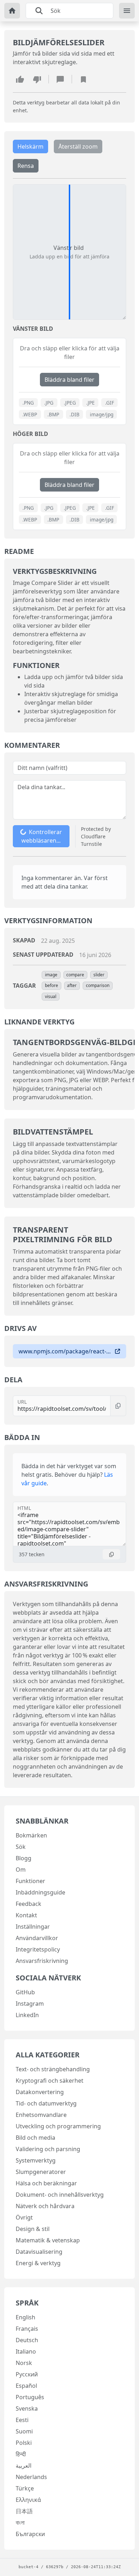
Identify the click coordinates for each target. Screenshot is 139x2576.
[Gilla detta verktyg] (20, 79)
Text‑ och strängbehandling (53, 2069)
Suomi (24, 2431)
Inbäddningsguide (40, 1892)
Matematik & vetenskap (48, 2240)
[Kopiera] (118, 1406)
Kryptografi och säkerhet (50, 2081)
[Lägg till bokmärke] (83, 79)
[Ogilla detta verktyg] (37, 79)
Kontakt (26, 1915)
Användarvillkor (37, 1938)
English (25, 2317)
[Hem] (12, 11)
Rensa (26, 166)
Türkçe (25, 2488)
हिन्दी (21, 2454)
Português (30, 2397)
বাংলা (20, 2523)
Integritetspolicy (38, 1949)
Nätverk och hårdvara (45, 2206)
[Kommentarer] (60, 79)
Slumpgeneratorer (41, 2172)
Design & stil (33, 2229)
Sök (21, 1847)
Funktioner (30, 1881)
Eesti (22, 2420)
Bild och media (35, 2138)
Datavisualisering (39, 2252)
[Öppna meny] (127, 11)
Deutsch (27, 2340)
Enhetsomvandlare (41, 2115)
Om (21, 1870)
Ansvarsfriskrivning (42, 1961)
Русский (27, 2374)
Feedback (29, 1904)
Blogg (24, 1858)
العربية (24, 2466)
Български (30, 2534)
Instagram (30, 2004)
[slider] (69, 252)
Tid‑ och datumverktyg (46, 2103)
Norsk (24, 2363)
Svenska (27, 2408)
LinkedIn (27, 2015)
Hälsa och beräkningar (46, 2183)
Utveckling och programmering (58, 2126)
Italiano (26, 2351)
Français (27, 2329)
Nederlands (31, 2477)
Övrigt (24, 2217)
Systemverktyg (36, 2160)
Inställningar (33, 1927)
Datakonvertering (40, 2092)
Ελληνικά (28, 2500)
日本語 (24, 2511)
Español (26, 2386)
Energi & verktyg (38, 2263)
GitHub (25, 1992)
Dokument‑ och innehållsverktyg (60, 2195)
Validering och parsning (48, 2149)
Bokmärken (31, 1835)
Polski (24, 2443)
